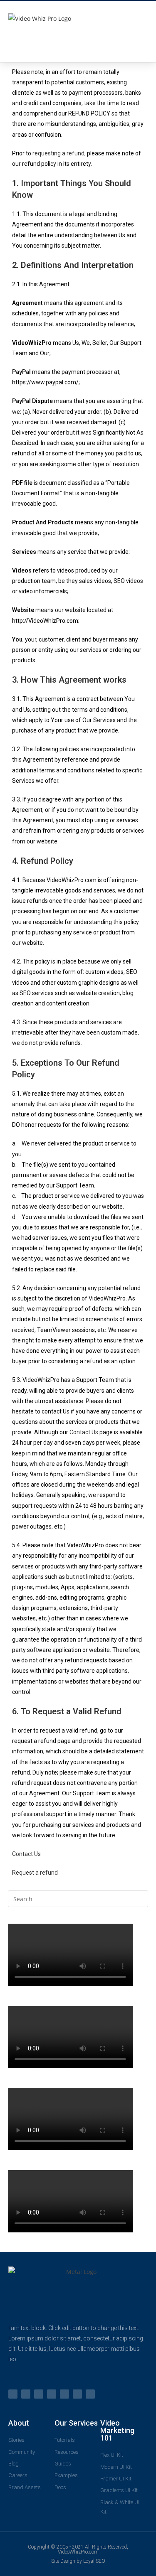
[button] (140, 27)
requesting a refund (58, 153)
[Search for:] (78, 1898)
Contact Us (84, 1432)
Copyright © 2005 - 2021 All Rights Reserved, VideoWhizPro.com (78, 2549)
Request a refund (35, 1873)
